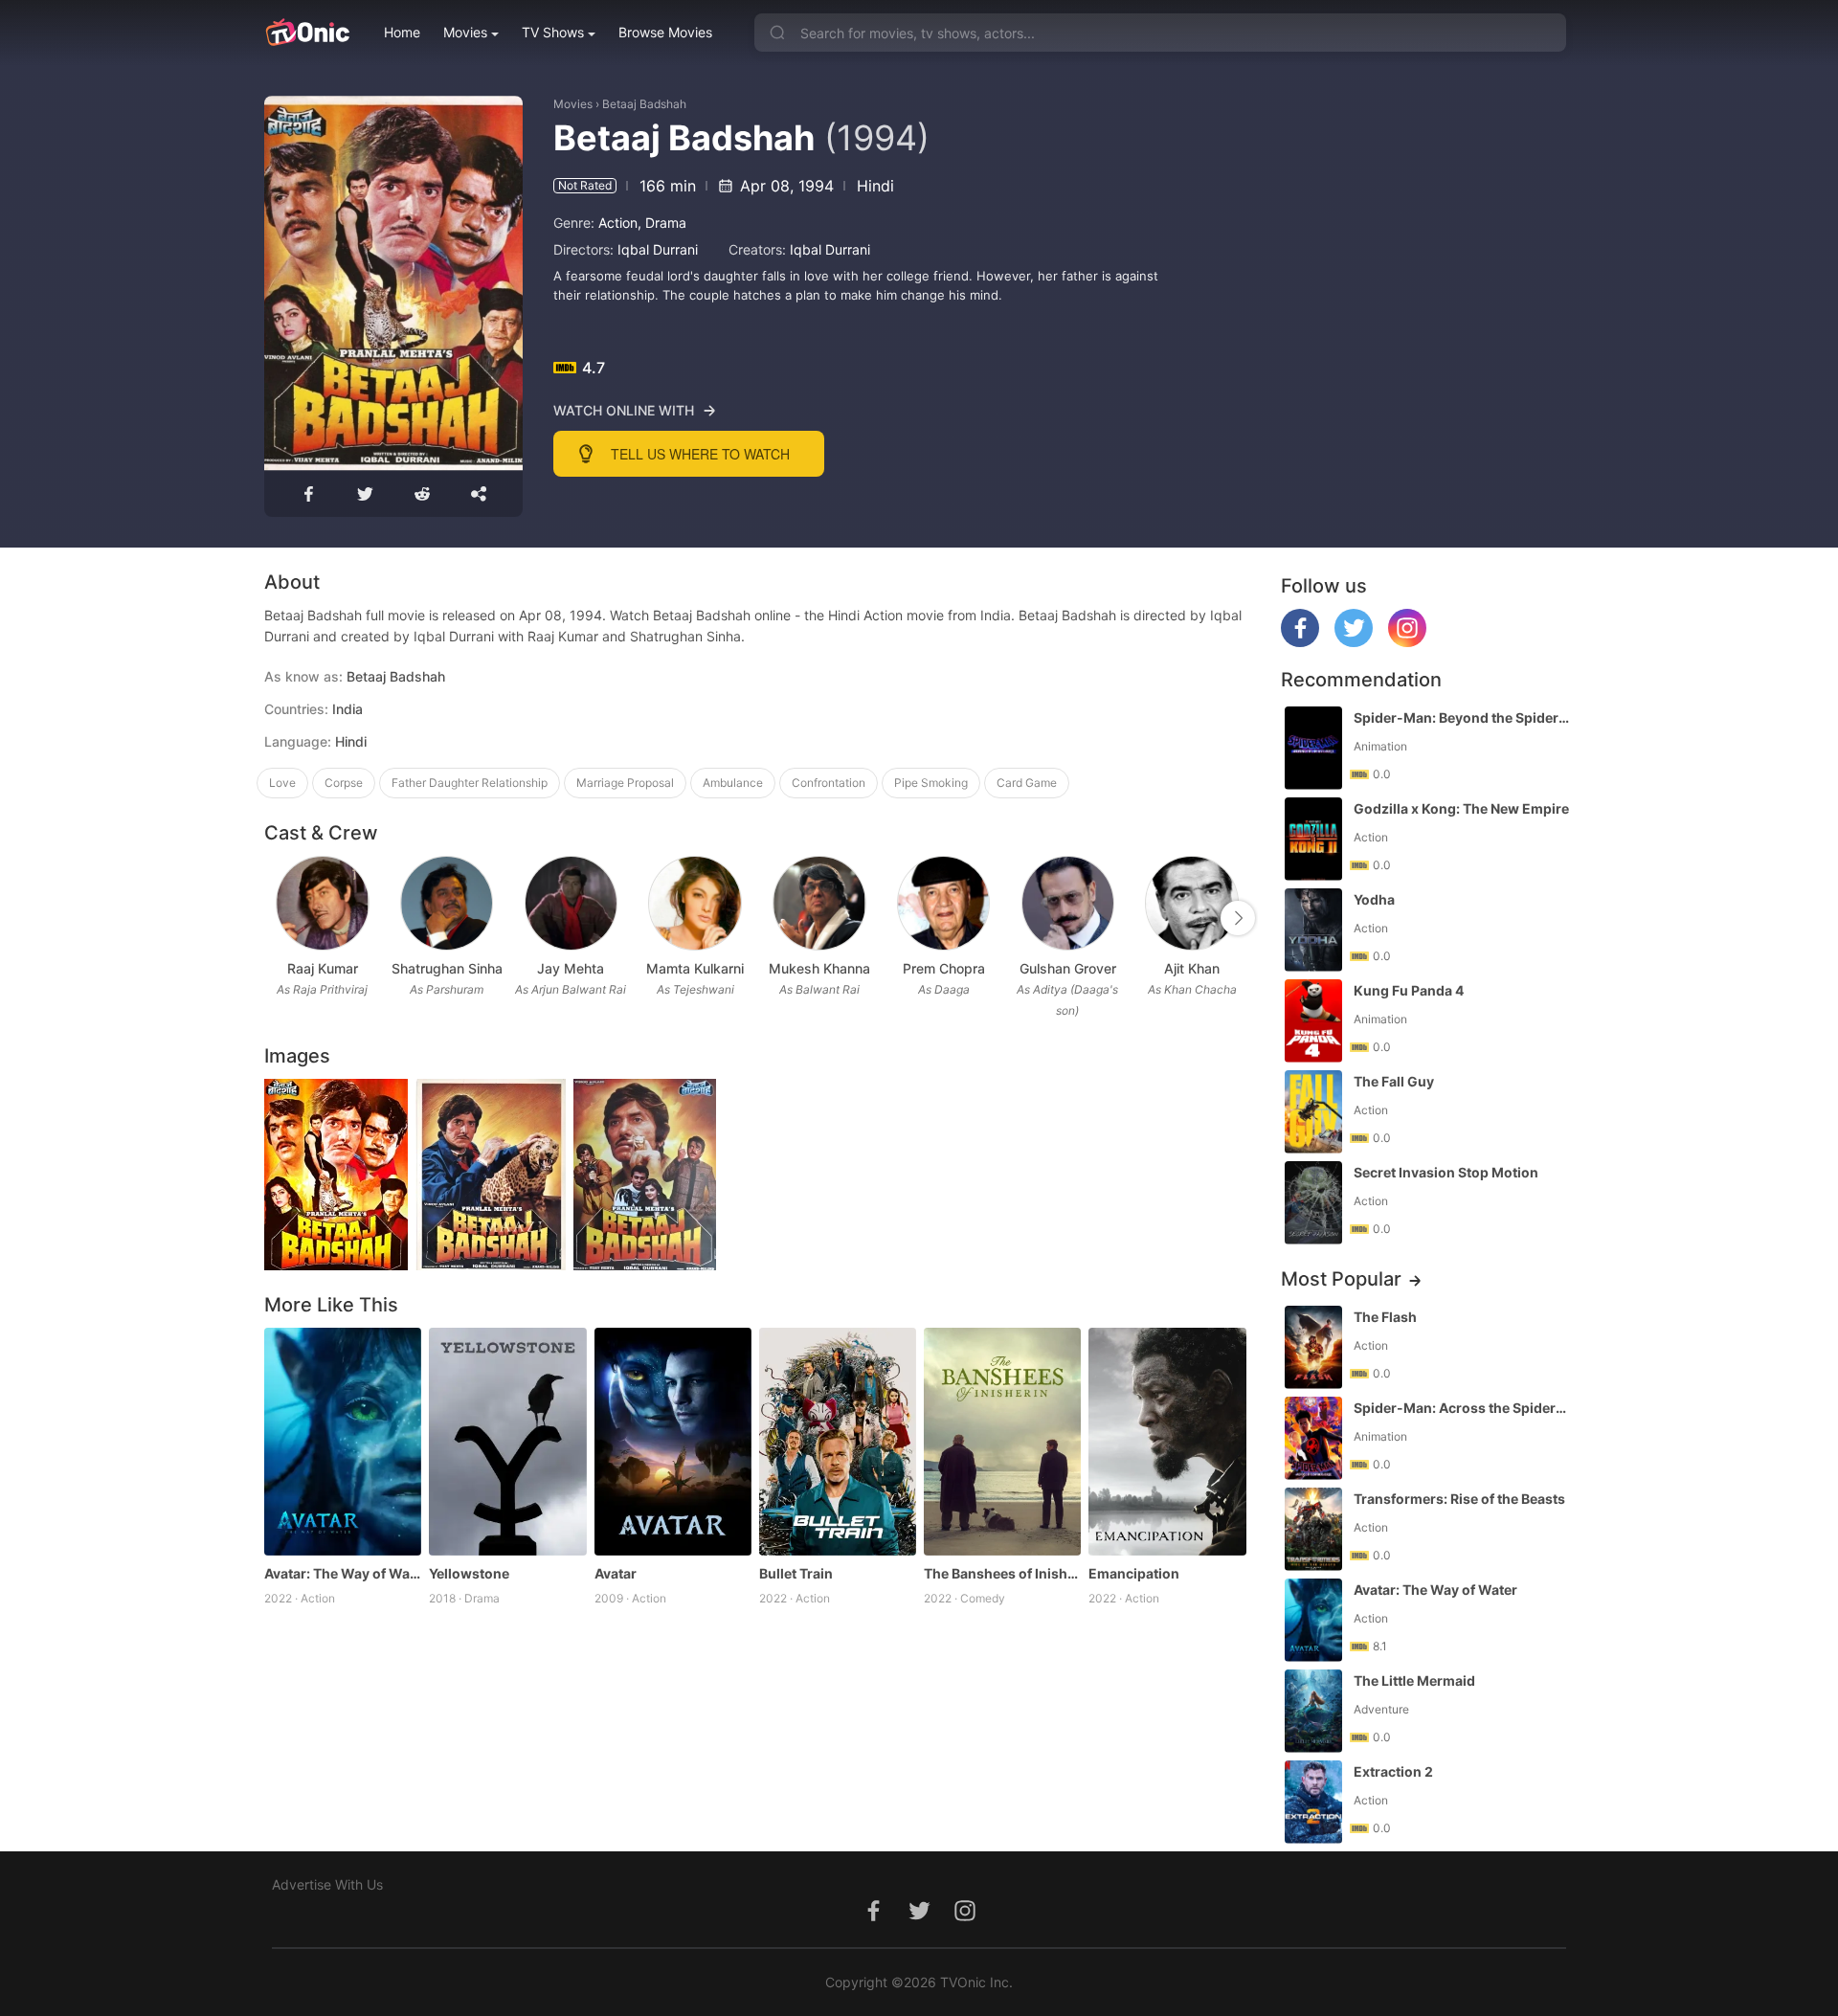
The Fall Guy (1394, 1081)
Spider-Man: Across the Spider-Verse (1462, 1408)
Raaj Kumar (323, 968)
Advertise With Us (327, 1884)
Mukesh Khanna (819, 968)
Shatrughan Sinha (447, 968)
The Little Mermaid (1414, 1680)
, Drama (662, 223)
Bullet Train (796, 1573)
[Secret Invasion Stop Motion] (1313, 1203)
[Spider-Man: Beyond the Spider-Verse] (1313, 748)
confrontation (829, 783)
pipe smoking (931, 783)
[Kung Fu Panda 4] (1313, 1021)
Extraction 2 (1393, 1771)
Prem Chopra (944, 968)
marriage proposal (625, 783)
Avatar (616, 1573)
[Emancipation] (1167, 1442)
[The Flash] (1313, 1347)
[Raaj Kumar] (322, 903)
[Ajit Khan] (1191, 903)
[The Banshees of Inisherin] (1002, 1442)
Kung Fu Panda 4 (1409, 990)
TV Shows (553, 32)
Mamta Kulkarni (695, 968)
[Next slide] (1238, 918)
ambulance (733, 783)
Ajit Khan (1192, 968)
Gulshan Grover (1068, 968)
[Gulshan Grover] (1068, 903)
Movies (465, 32)
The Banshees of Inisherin (1002, 1573)
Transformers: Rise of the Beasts (1459, 1499)
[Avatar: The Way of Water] (343, 1442)
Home (402, 32)
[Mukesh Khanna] (819, 903)
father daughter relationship (470, 783)
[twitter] (1354, 642)
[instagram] (1407, 642)
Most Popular (1341, 1279)
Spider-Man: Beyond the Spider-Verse (1462, 717)
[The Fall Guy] (1313, 1112)
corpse (344, 783)
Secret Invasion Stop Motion (1446, 1172)
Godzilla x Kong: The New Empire (1461, 808)
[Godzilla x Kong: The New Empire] (1313, 839)
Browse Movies (665, 32)
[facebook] (1300, 642)
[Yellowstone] (507, 1442)
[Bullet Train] (838, 1442)
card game (1027, 783)
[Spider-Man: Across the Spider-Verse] (1313, 1438)
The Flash (1385, 1317)
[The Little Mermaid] (1313, 1711)
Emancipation (1134, 1573)
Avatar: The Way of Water (343, 1573)
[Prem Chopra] (943, 903)
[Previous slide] (277, 918)
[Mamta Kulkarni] (695, 903)
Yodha (1374, 899)
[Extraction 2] (1313, 1802)
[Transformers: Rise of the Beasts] (1313, 1529)
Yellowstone (469, 1573)
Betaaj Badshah (644, 104)
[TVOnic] (307, 33)
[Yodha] (1313, 930)
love (282, 783)
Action (618, 223)
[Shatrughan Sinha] (447, 903)
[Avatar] (673, 1442)
